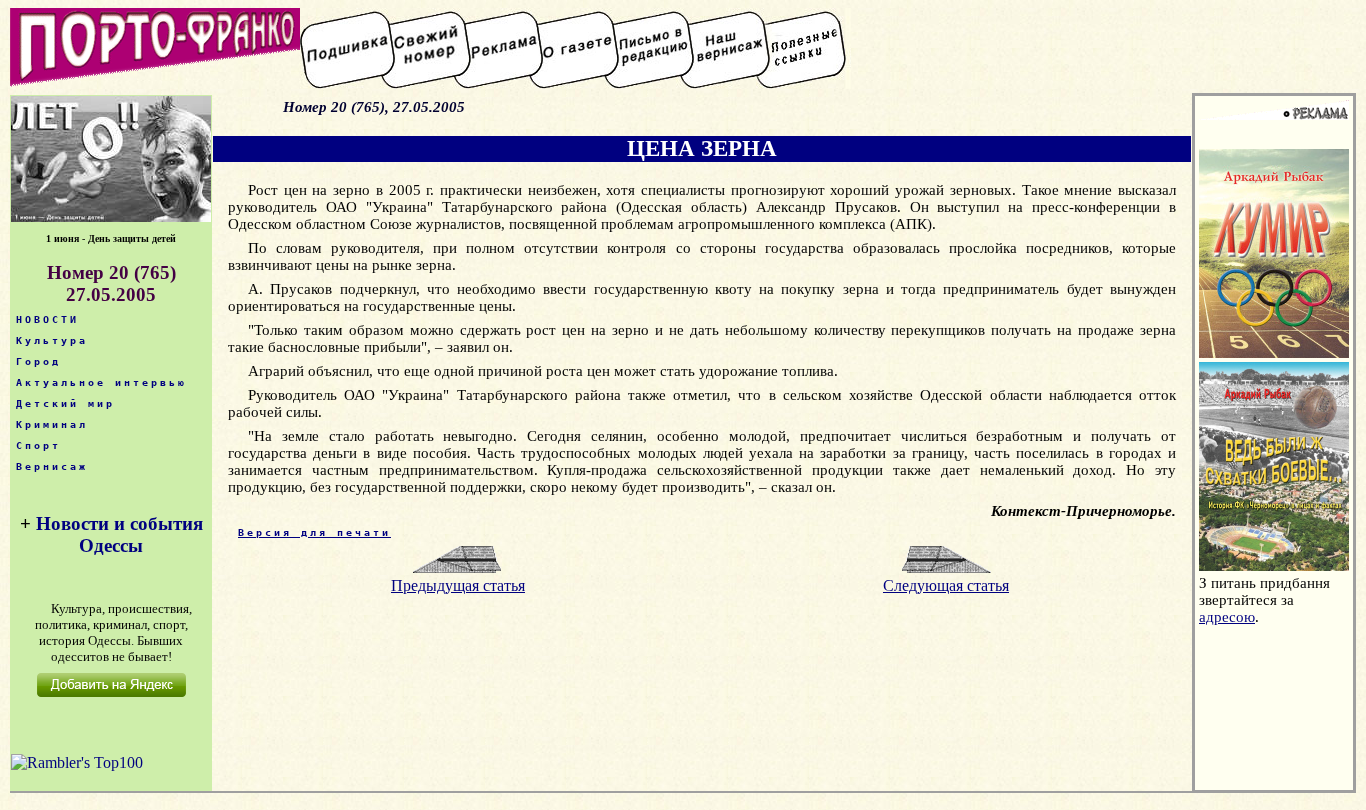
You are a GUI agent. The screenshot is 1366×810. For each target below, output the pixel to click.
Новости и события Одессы (119, 534)
